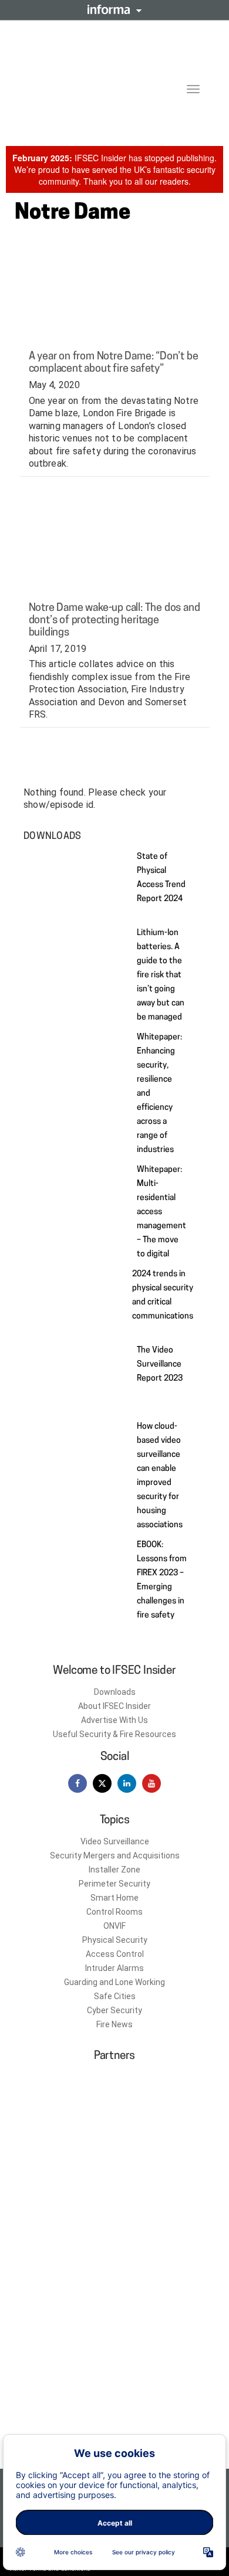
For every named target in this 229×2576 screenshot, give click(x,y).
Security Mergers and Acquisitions (115, 1855)
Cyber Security (114, 2010)
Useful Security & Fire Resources (114, 1734)
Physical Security (115, 1940)
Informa (114, 9)
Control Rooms (114, 1912)
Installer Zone (114, 1870)
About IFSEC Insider (114, 1706)
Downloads (115, 1692)
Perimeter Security (114, 1884)
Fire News (114, 2024)
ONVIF (114, 1926)
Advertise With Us (114, 1720)
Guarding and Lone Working (114, 1982)
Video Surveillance (115, 1841)
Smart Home (114, 1898)
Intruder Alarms (114, 1968)
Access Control (115, 1954)
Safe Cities (115, 1996)
